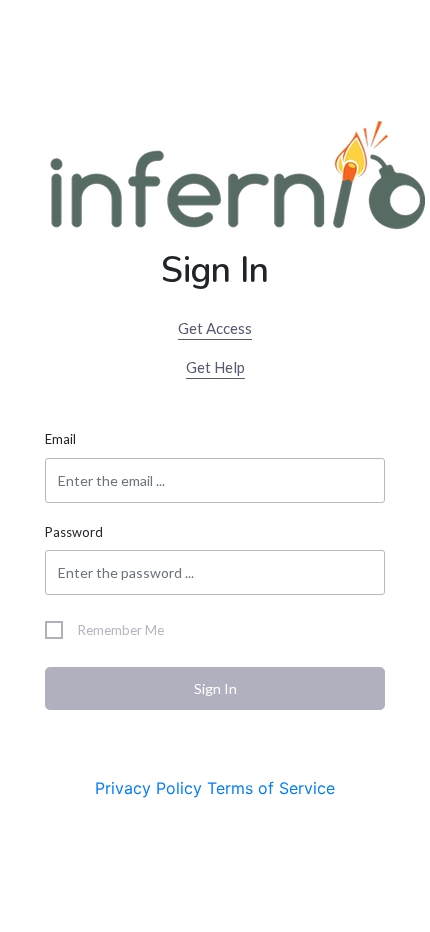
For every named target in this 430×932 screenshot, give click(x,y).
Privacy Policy (148, 788)
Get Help (215, 367)
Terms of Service (271, 788)
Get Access (215, 328)
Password (74, 532)
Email (60, 439)
